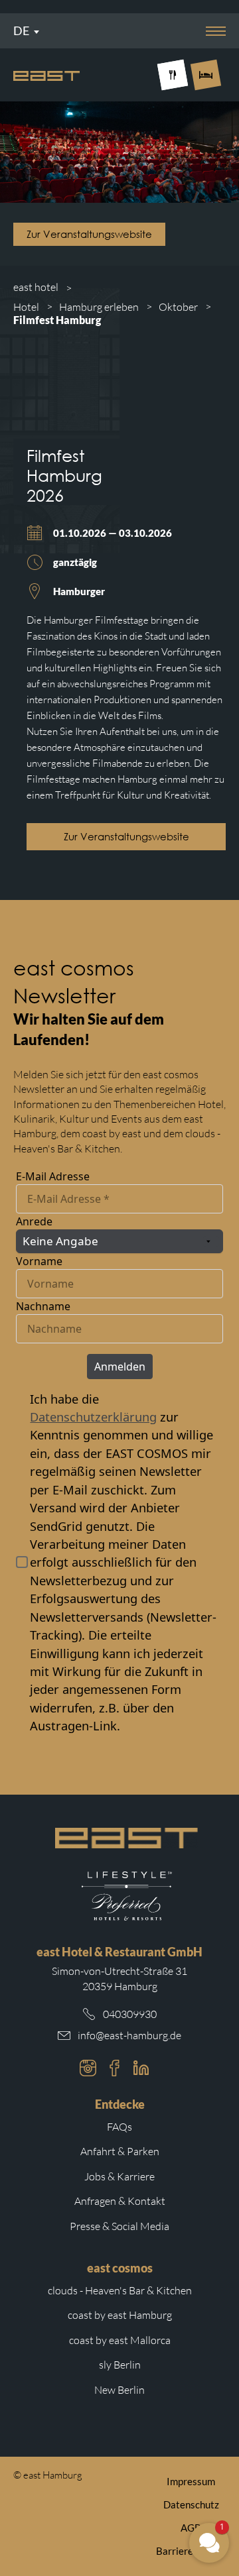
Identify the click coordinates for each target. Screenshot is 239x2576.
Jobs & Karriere (119, 2176)
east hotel (36, 287)
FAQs (119, 2127)
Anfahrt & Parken (120, 2151)
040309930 (130, 2014)
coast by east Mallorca (120, 2340)
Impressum (191, 2481)
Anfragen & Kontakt (120, 2201)
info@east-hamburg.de (129, 2035)
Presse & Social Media (119, 2226)
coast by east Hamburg (120, 2315)
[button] (209, 2543)
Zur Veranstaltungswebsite (89, 234)
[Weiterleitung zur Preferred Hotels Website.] (126, 1896)
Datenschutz (191, 2504)
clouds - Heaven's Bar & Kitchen (120, 2290)
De (21, 30)
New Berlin (119, 2390)
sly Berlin (120, 2365)
